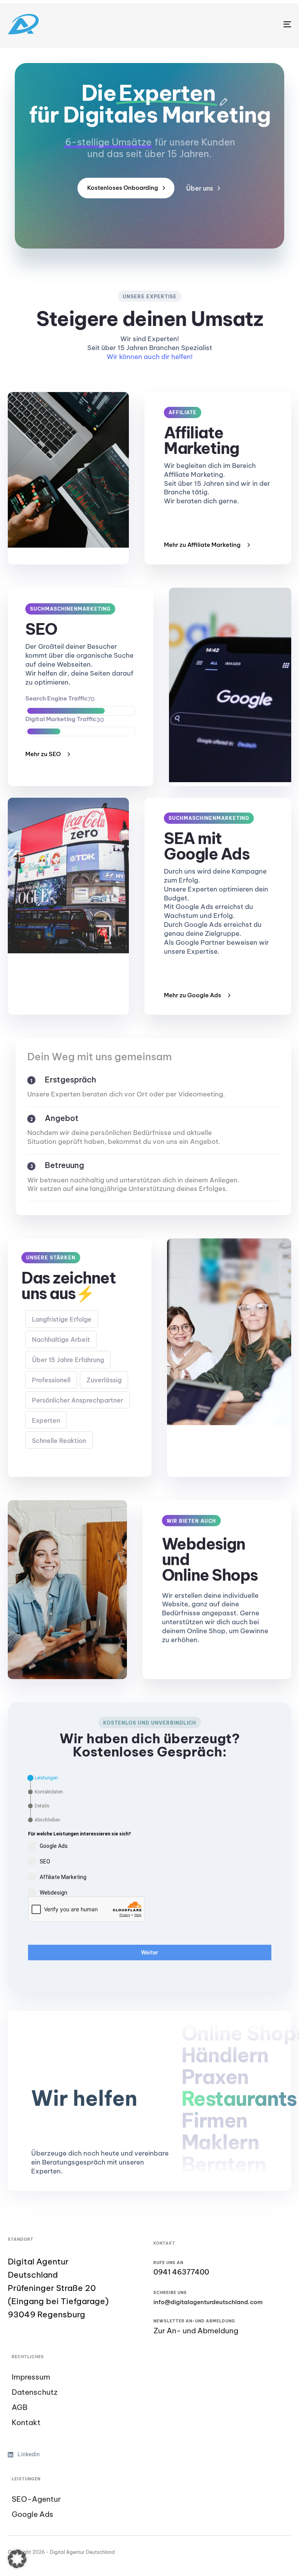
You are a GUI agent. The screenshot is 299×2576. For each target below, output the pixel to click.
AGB (20, 2407)
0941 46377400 (181, 2272)
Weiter (150, 1953)
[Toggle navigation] (244, 24)
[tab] (43, 1778)
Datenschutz (35, 2392)
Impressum (31, 2377)
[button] (17, 2559)
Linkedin (29, 2454)
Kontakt (26, 2423)
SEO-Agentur (36, 2499)
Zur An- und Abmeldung (196, 2331)
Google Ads (33, 2514)
